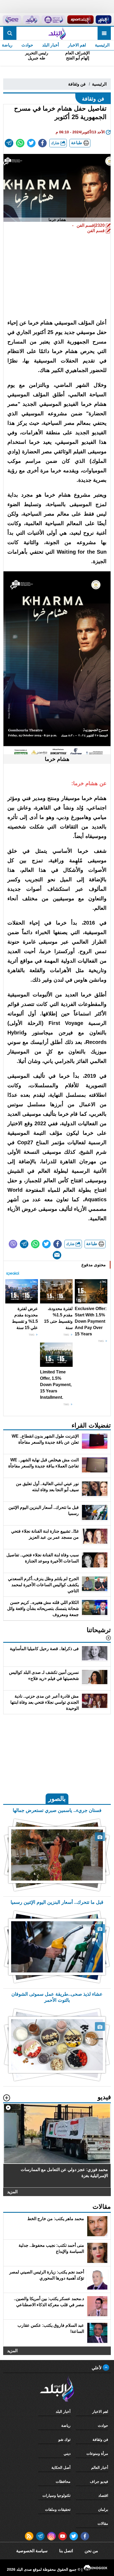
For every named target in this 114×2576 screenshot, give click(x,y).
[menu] (104, 33)
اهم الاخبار (77, 45)
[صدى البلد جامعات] (53, 20)
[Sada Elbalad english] (12, 20)
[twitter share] (31, 143)
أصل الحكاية (61, 2467)
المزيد (12, 2191)
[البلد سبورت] (80, 20)
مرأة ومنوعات (97, 2453)
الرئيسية (102, 45)
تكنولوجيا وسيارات (56, 2495)
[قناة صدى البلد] (103, 20)
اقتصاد (103, 2495)
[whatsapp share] (20, 143)
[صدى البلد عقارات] (31, 20)
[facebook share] (42, 143)
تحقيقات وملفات (58, 2509)
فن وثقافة (77, 84)
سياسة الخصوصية (32, 2551)
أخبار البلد (51, 45)
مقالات (103, 2523)
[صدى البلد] (57, 33)
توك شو (64, 2440)
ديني (67, 2453)
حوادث (27, 45)
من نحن (91, 2551)
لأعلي (97, 2368)
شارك (56, 143)
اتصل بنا (66, 2551)
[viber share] (13, 1244)
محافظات (63, 2481)
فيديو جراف (99, 2481)
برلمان (103, 2509)
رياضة (66, 2426)
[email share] (9, 143)
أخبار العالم (100, 2467)
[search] (10, 33)
